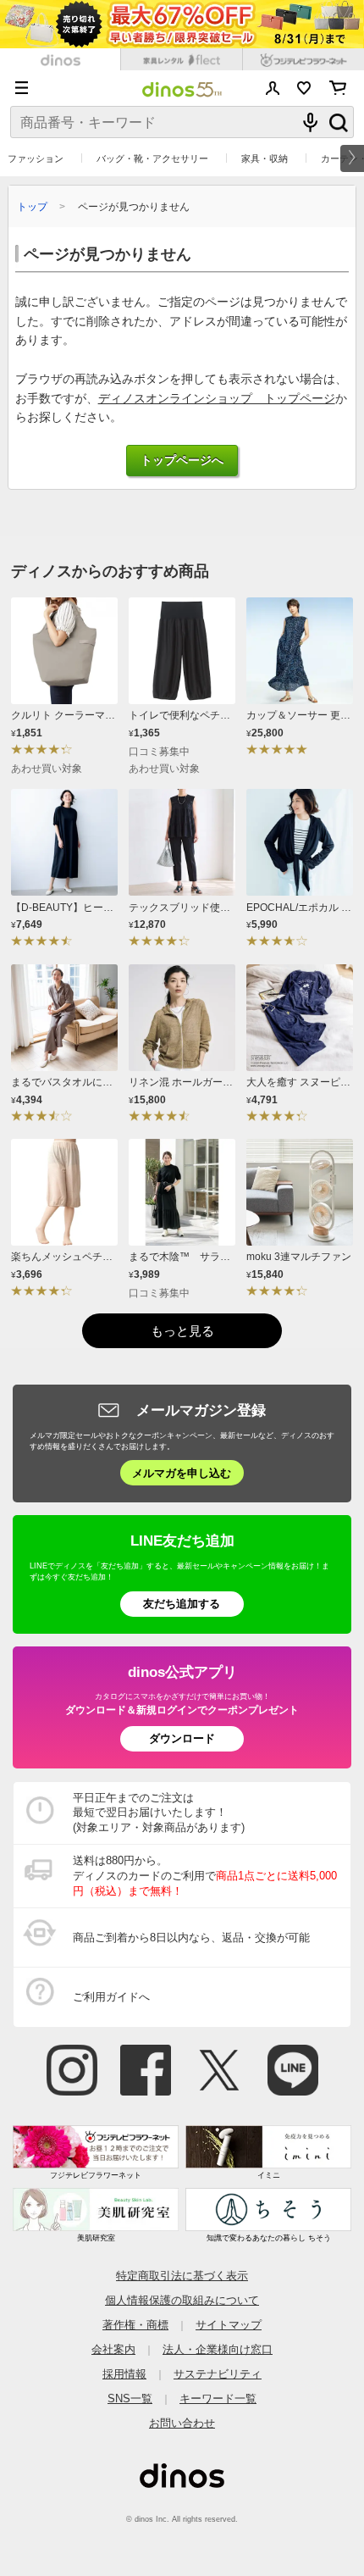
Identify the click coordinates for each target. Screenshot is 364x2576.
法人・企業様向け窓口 (218, 2349)
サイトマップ (229, 2325)
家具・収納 (265, 158)
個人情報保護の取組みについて (182, 2300)
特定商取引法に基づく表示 (182, 2276)
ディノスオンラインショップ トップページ (217, 399)
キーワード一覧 (218, 2398)
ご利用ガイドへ (111, 1997)
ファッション (36, 158)
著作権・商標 (135, 2325)
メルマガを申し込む (182, 1473)
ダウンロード (182, 1738)
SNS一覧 (130, 2398)
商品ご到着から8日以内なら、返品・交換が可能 (191, 1938)
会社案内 (113, 2349)
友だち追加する (182, 1604)
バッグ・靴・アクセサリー (152, 158)
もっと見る (182, 1331)
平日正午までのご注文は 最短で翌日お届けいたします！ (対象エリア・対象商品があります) (159, 1813)
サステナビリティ (218, 2374)
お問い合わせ (182, 2423)
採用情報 (124, 2374)
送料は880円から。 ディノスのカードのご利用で (205, 1876)
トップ (32, 206)
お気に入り (304, 88)
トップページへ (182, 461)
